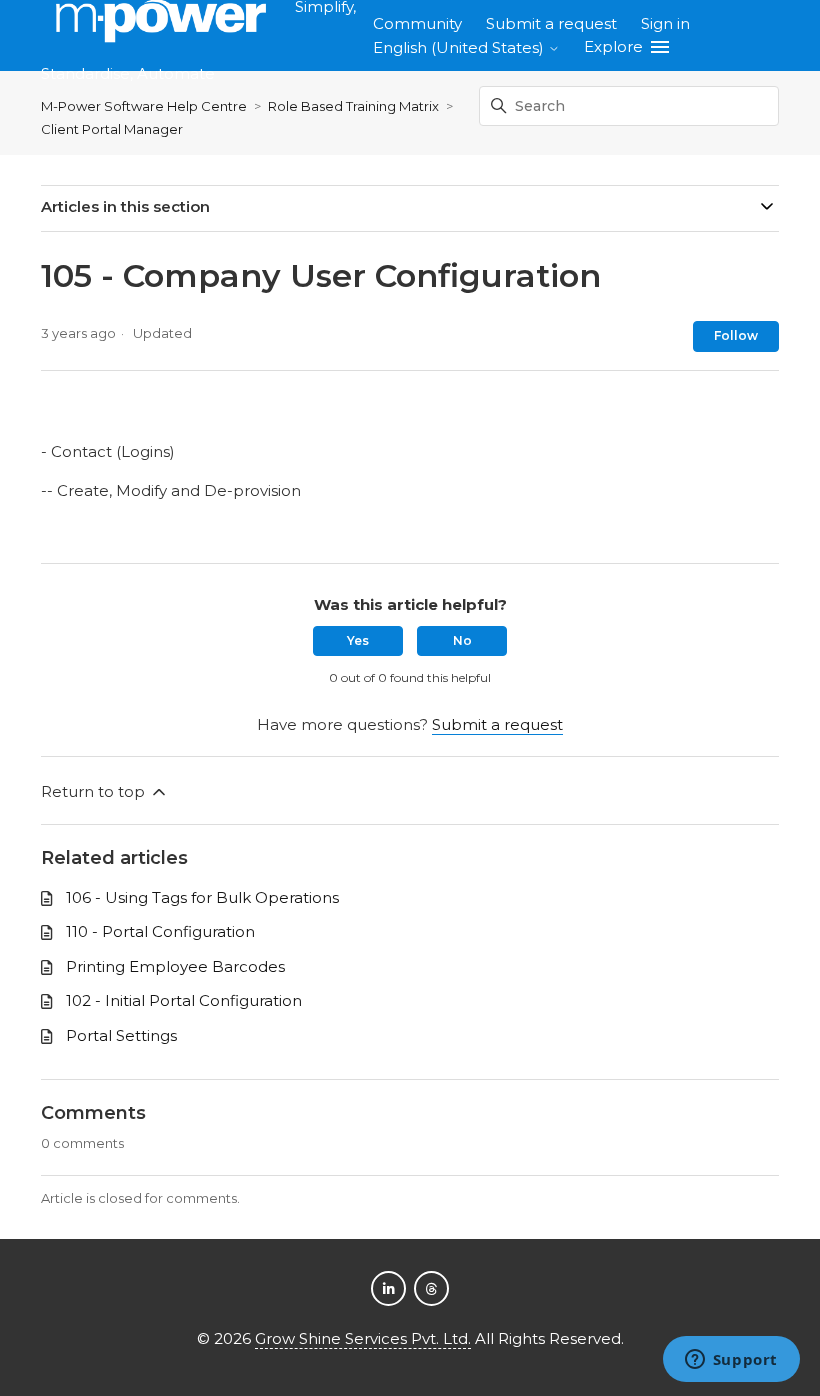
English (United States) (460, 47)
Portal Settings (121, 1035)
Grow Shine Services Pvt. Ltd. (363, 1338)
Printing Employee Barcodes (175, 966)
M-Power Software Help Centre (144, 106)
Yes (358, 640)
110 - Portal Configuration (160, 931)
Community (417, 23)
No (462, 640)
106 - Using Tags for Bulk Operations (202, 897)
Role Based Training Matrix (353, 106)
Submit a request (551, 23)
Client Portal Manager (112, 129)
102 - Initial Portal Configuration (184, 1000)
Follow (736, 335)
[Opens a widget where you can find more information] (731, 1361)
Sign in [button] (665, 23)
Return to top (95, 791)
